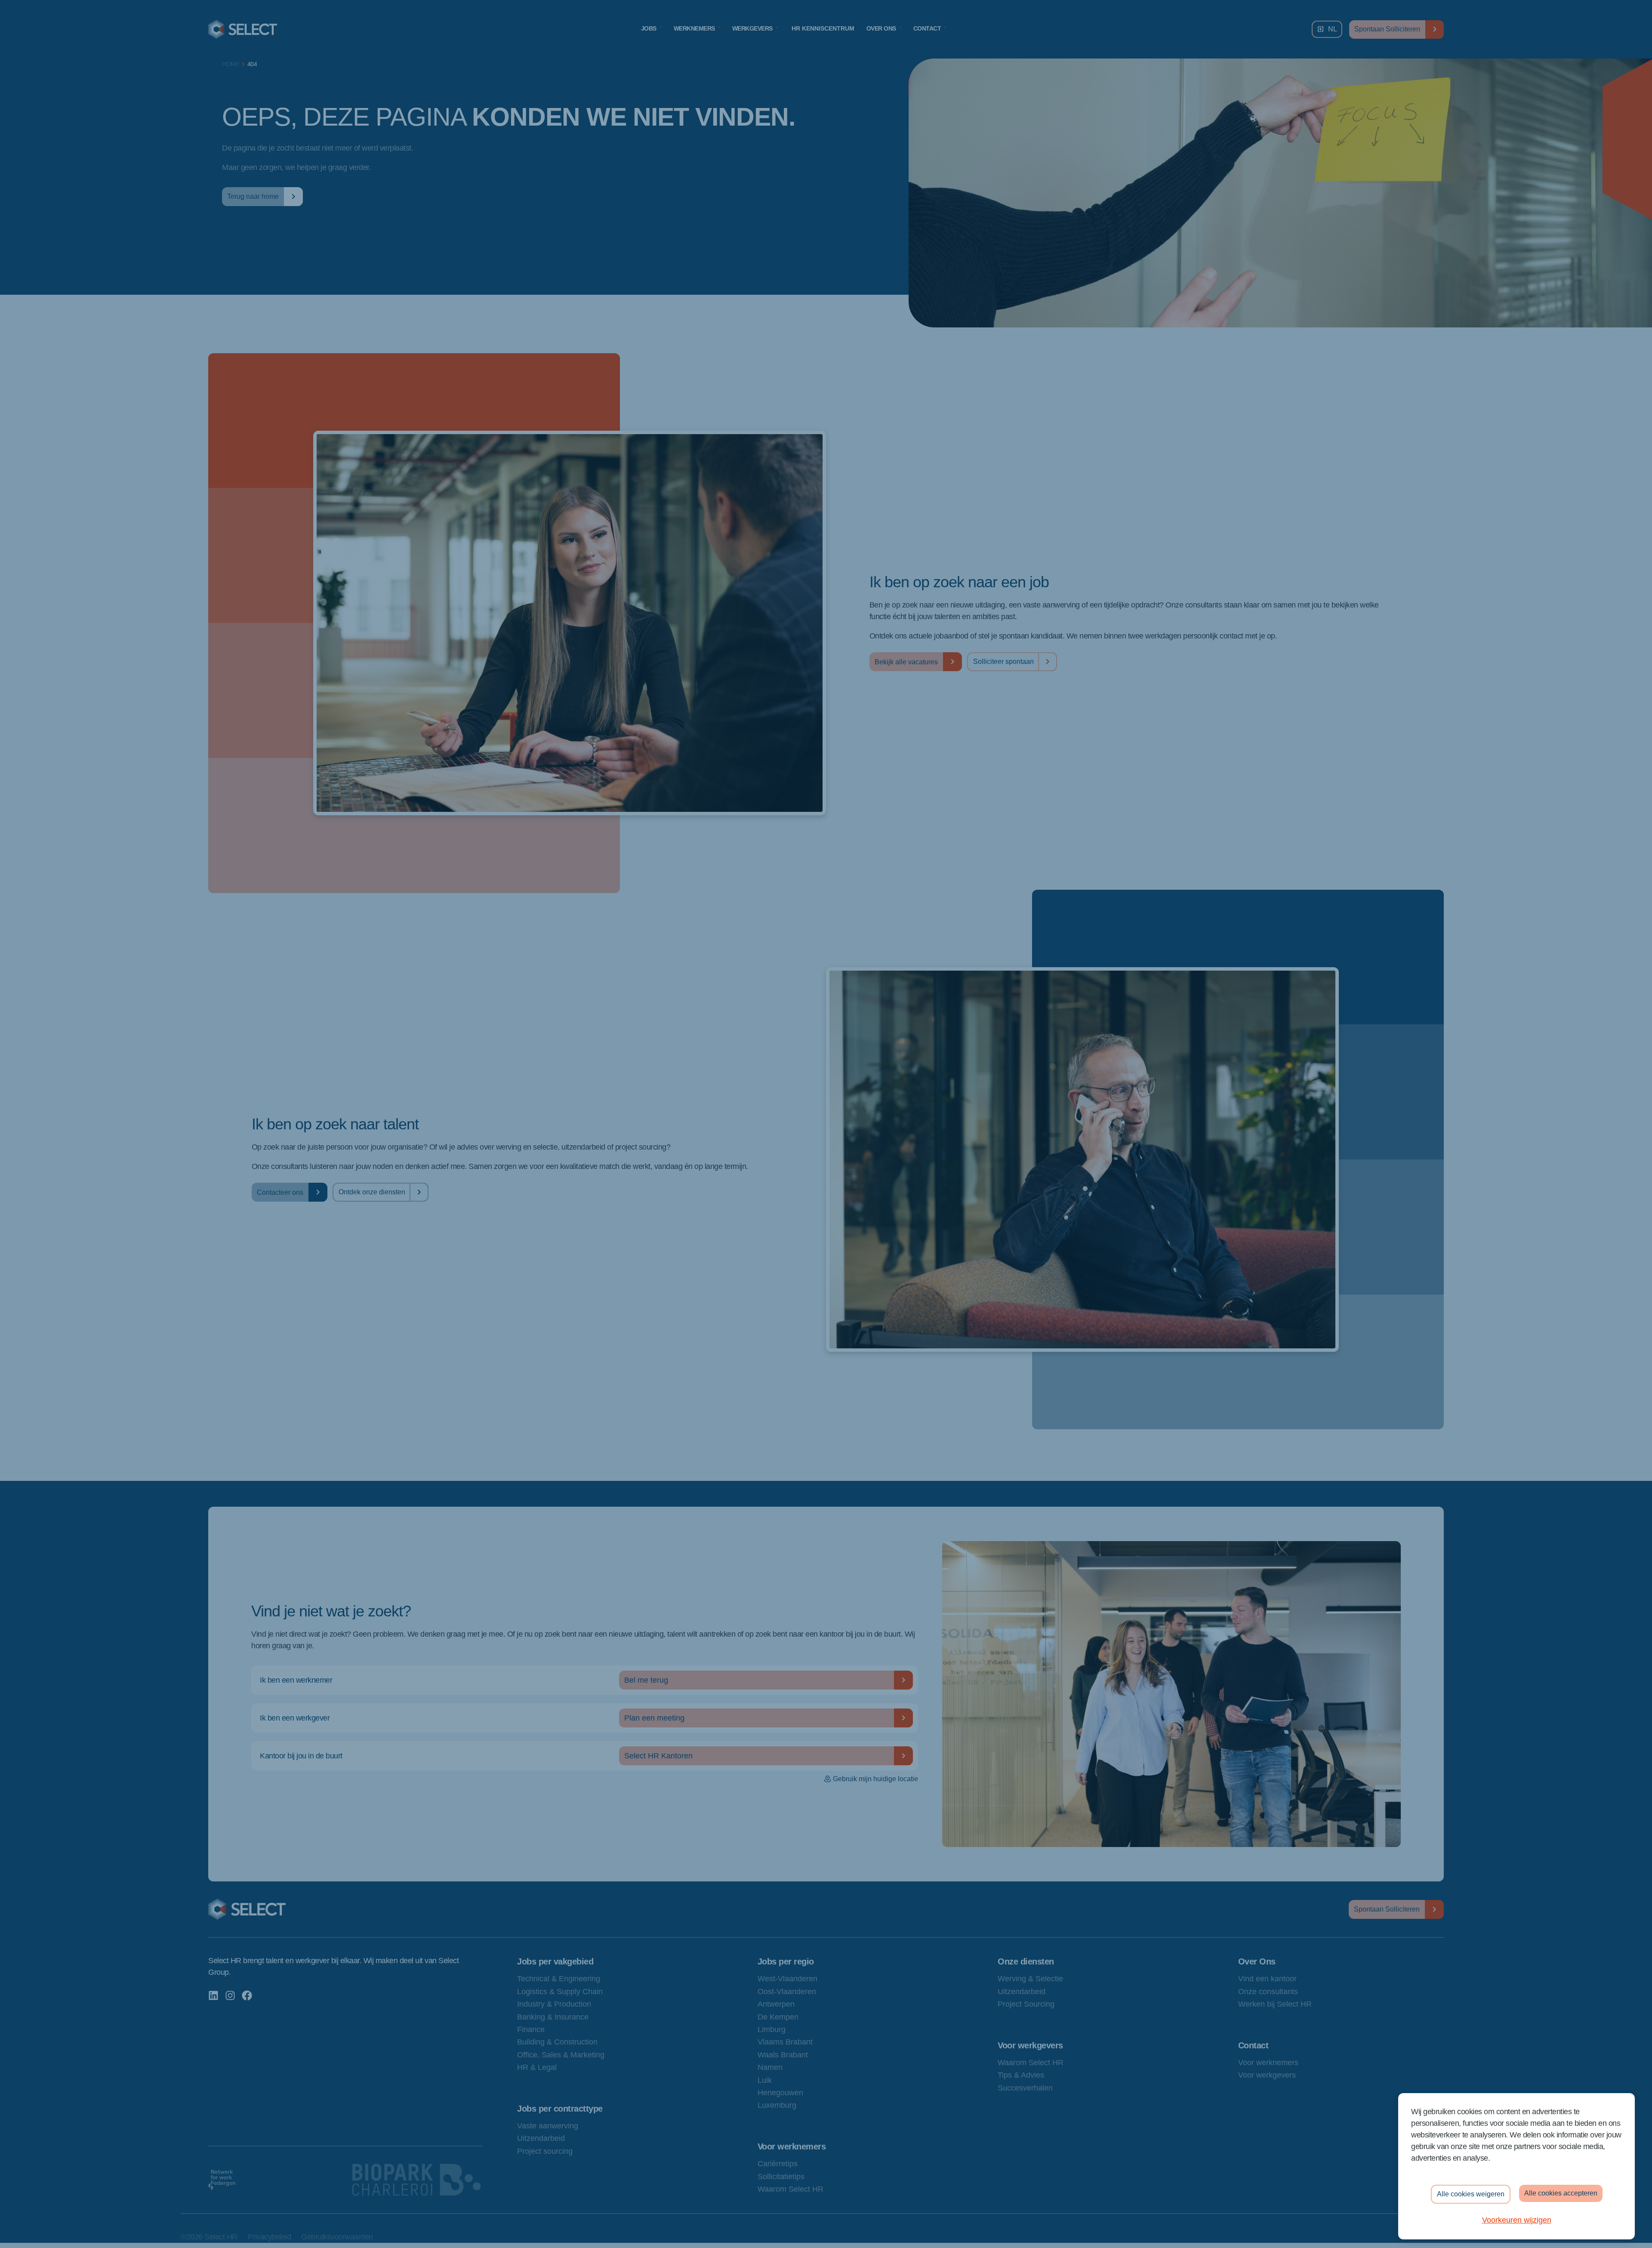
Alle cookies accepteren (1561, 2193)
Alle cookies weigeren (1471, 2194)
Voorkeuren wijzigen (1517, 2220)
